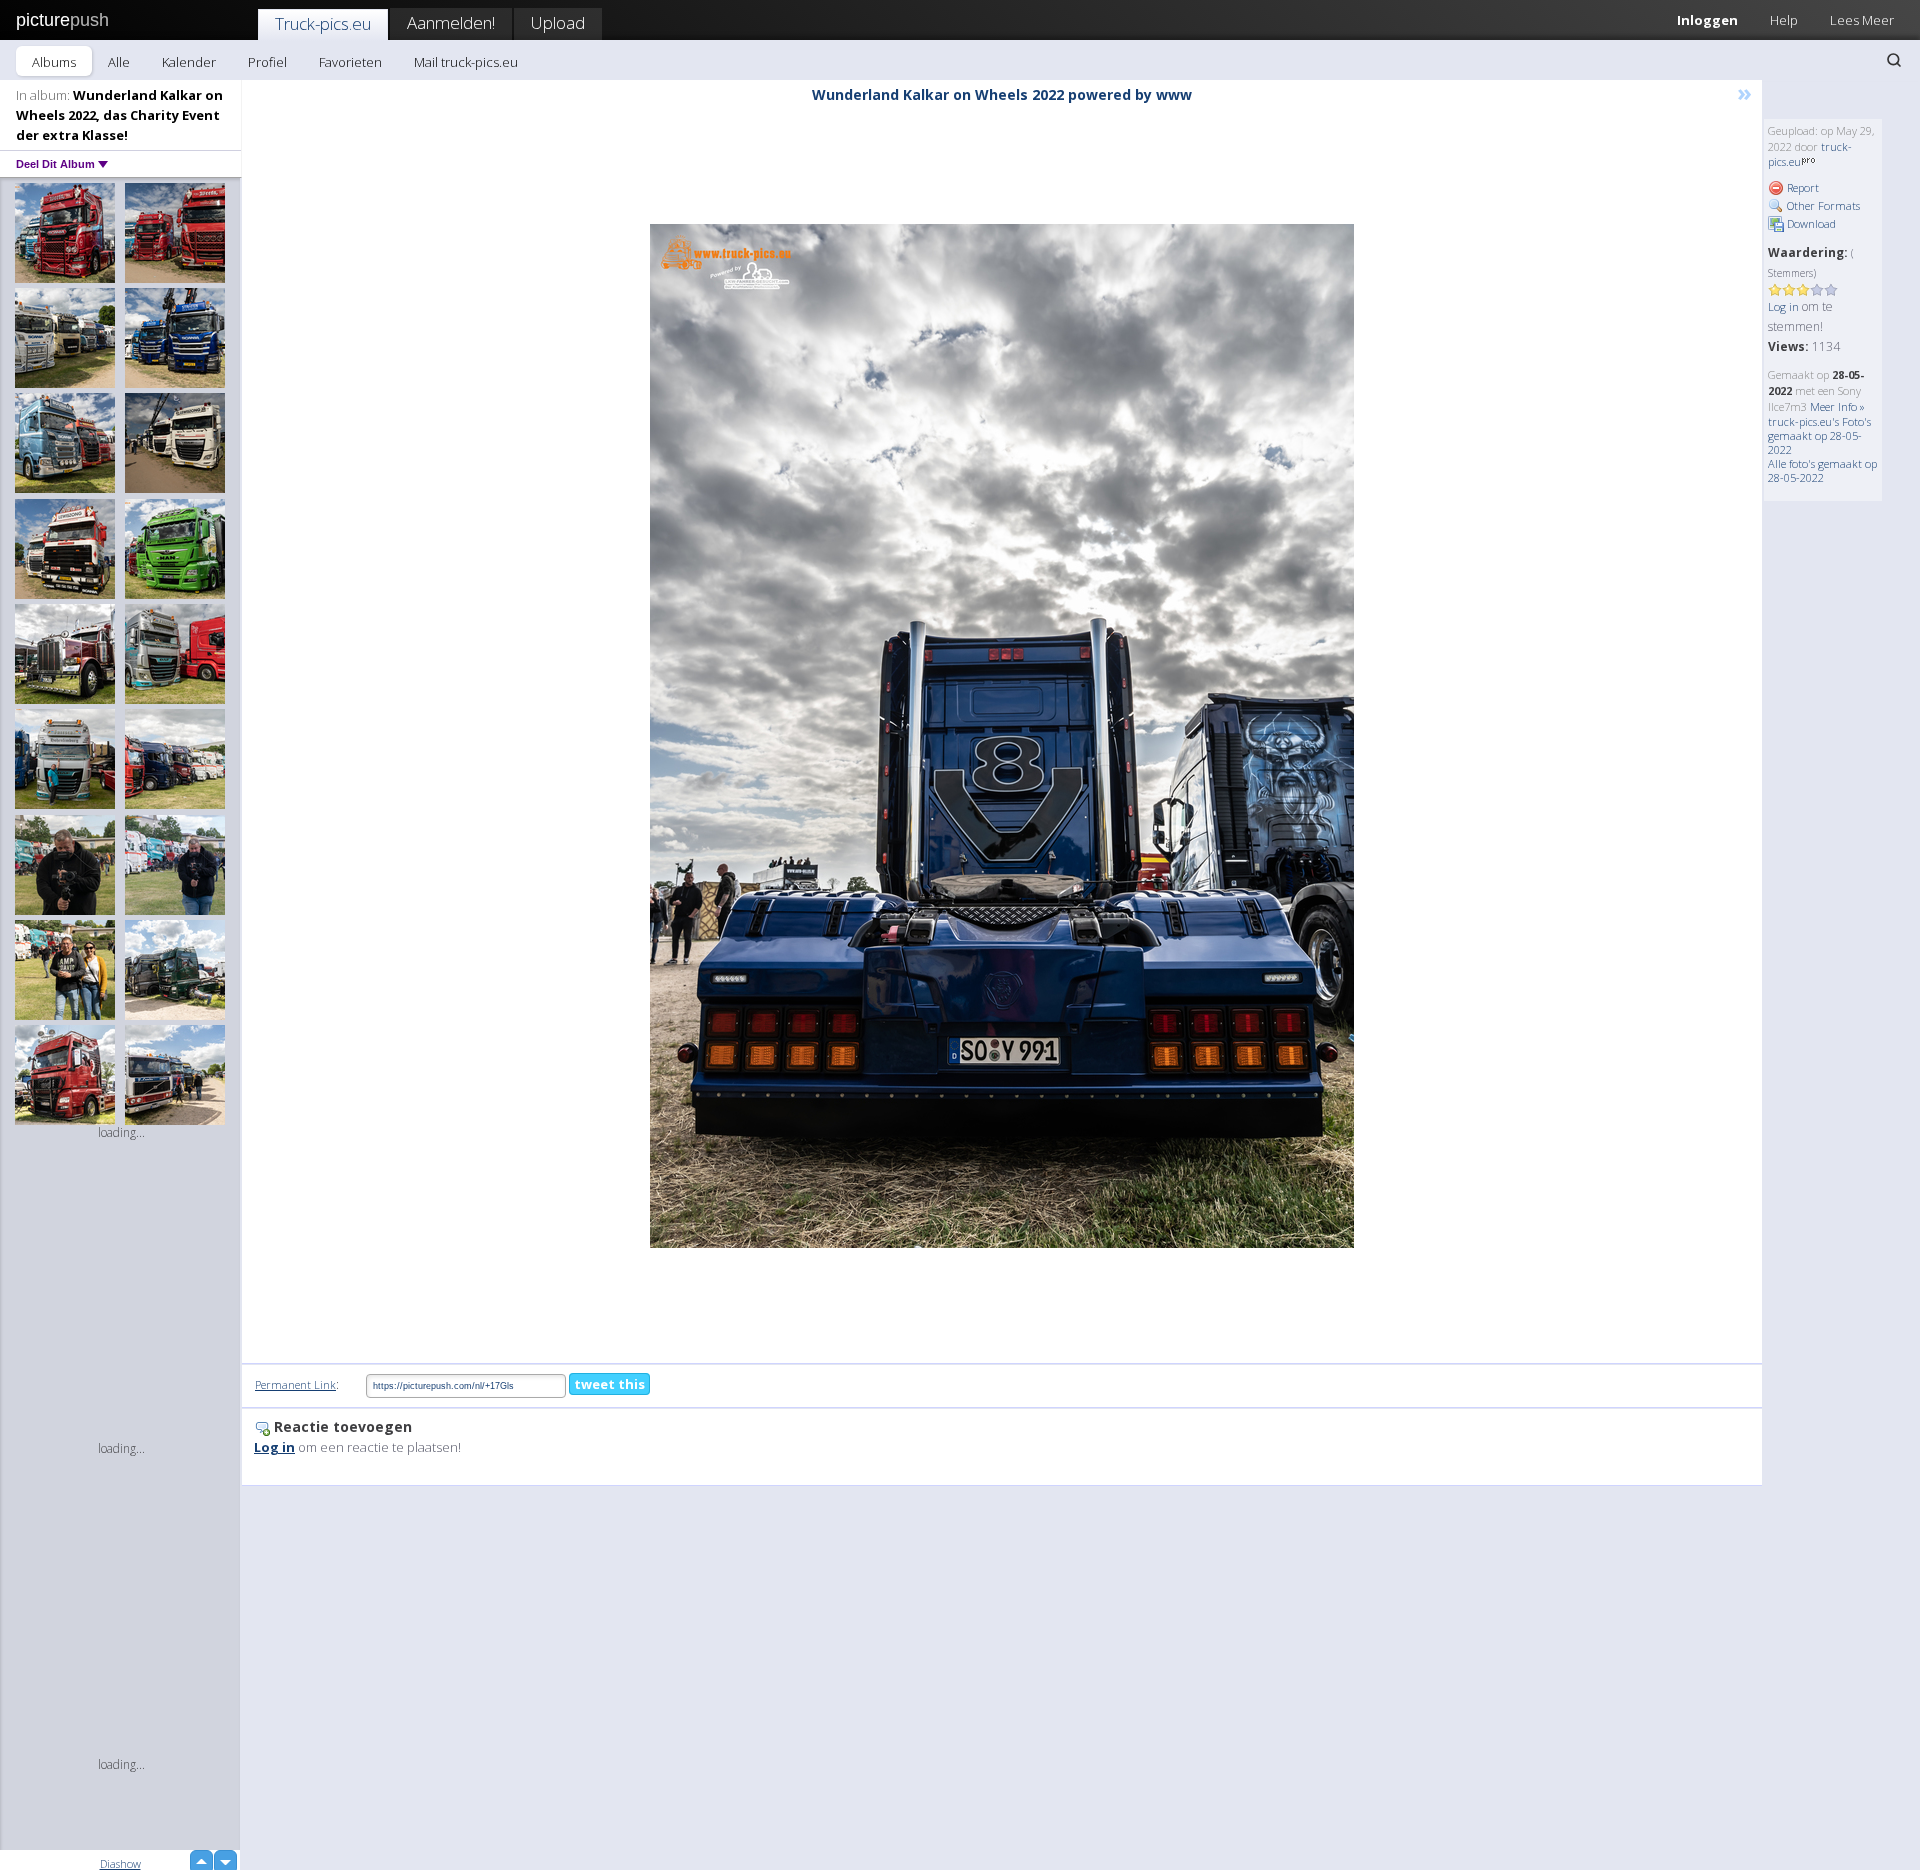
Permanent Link (295, 1384)
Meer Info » (1837, 406)
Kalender (189, 62)
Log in (1783, 306)
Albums (54, 62)
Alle (119, 62)
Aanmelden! (451, 22)
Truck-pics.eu (323, 23)
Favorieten (350, 62)
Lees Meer (1862, 20)
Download (1810, 223)
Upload (558, 22)
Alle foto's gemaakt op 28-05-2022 (1822, 470)
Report (1801, 187)
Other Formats (1822, 205)
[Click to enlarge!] (1002, 736)
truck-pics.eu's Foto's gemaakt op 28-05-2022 (1819, 435)
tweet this (609, 1384)
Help (1784, 20)
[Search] (1894, 60)
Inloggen (1707, 20)
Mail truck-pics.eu (466, 62)
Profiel (267, 62)
